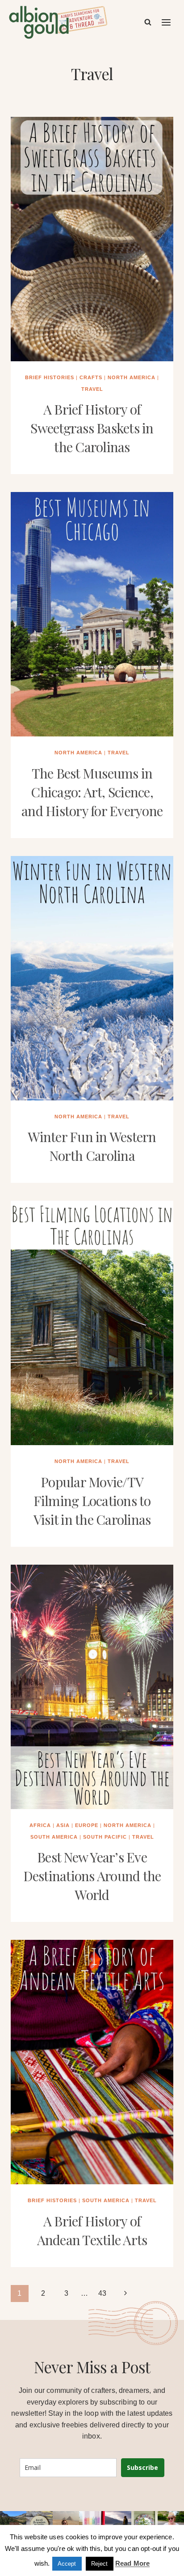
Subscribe (142, 2467)
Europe (87, 1825)
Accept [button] (67, 2564)
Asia (63, 1825)
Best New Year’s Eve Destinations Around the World (92, 1876)
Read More (132, 2563)
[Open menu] (167, 22)
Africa (40, 1825)
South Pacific (105, 1837)
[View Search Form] (148, 22)
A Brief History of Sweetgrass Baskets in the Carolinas (92, 428)
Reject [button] (100, 2564)
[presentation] (92, 239)
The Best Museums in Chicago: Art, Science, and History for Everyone (92, 792)
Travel (92, 389)
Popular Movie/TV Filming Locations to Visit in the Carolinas (92, 1501)
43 (102, 2293)
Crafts (91, 377)
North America (132, 377)
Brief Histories (50, 377)
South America (54, 1837)
